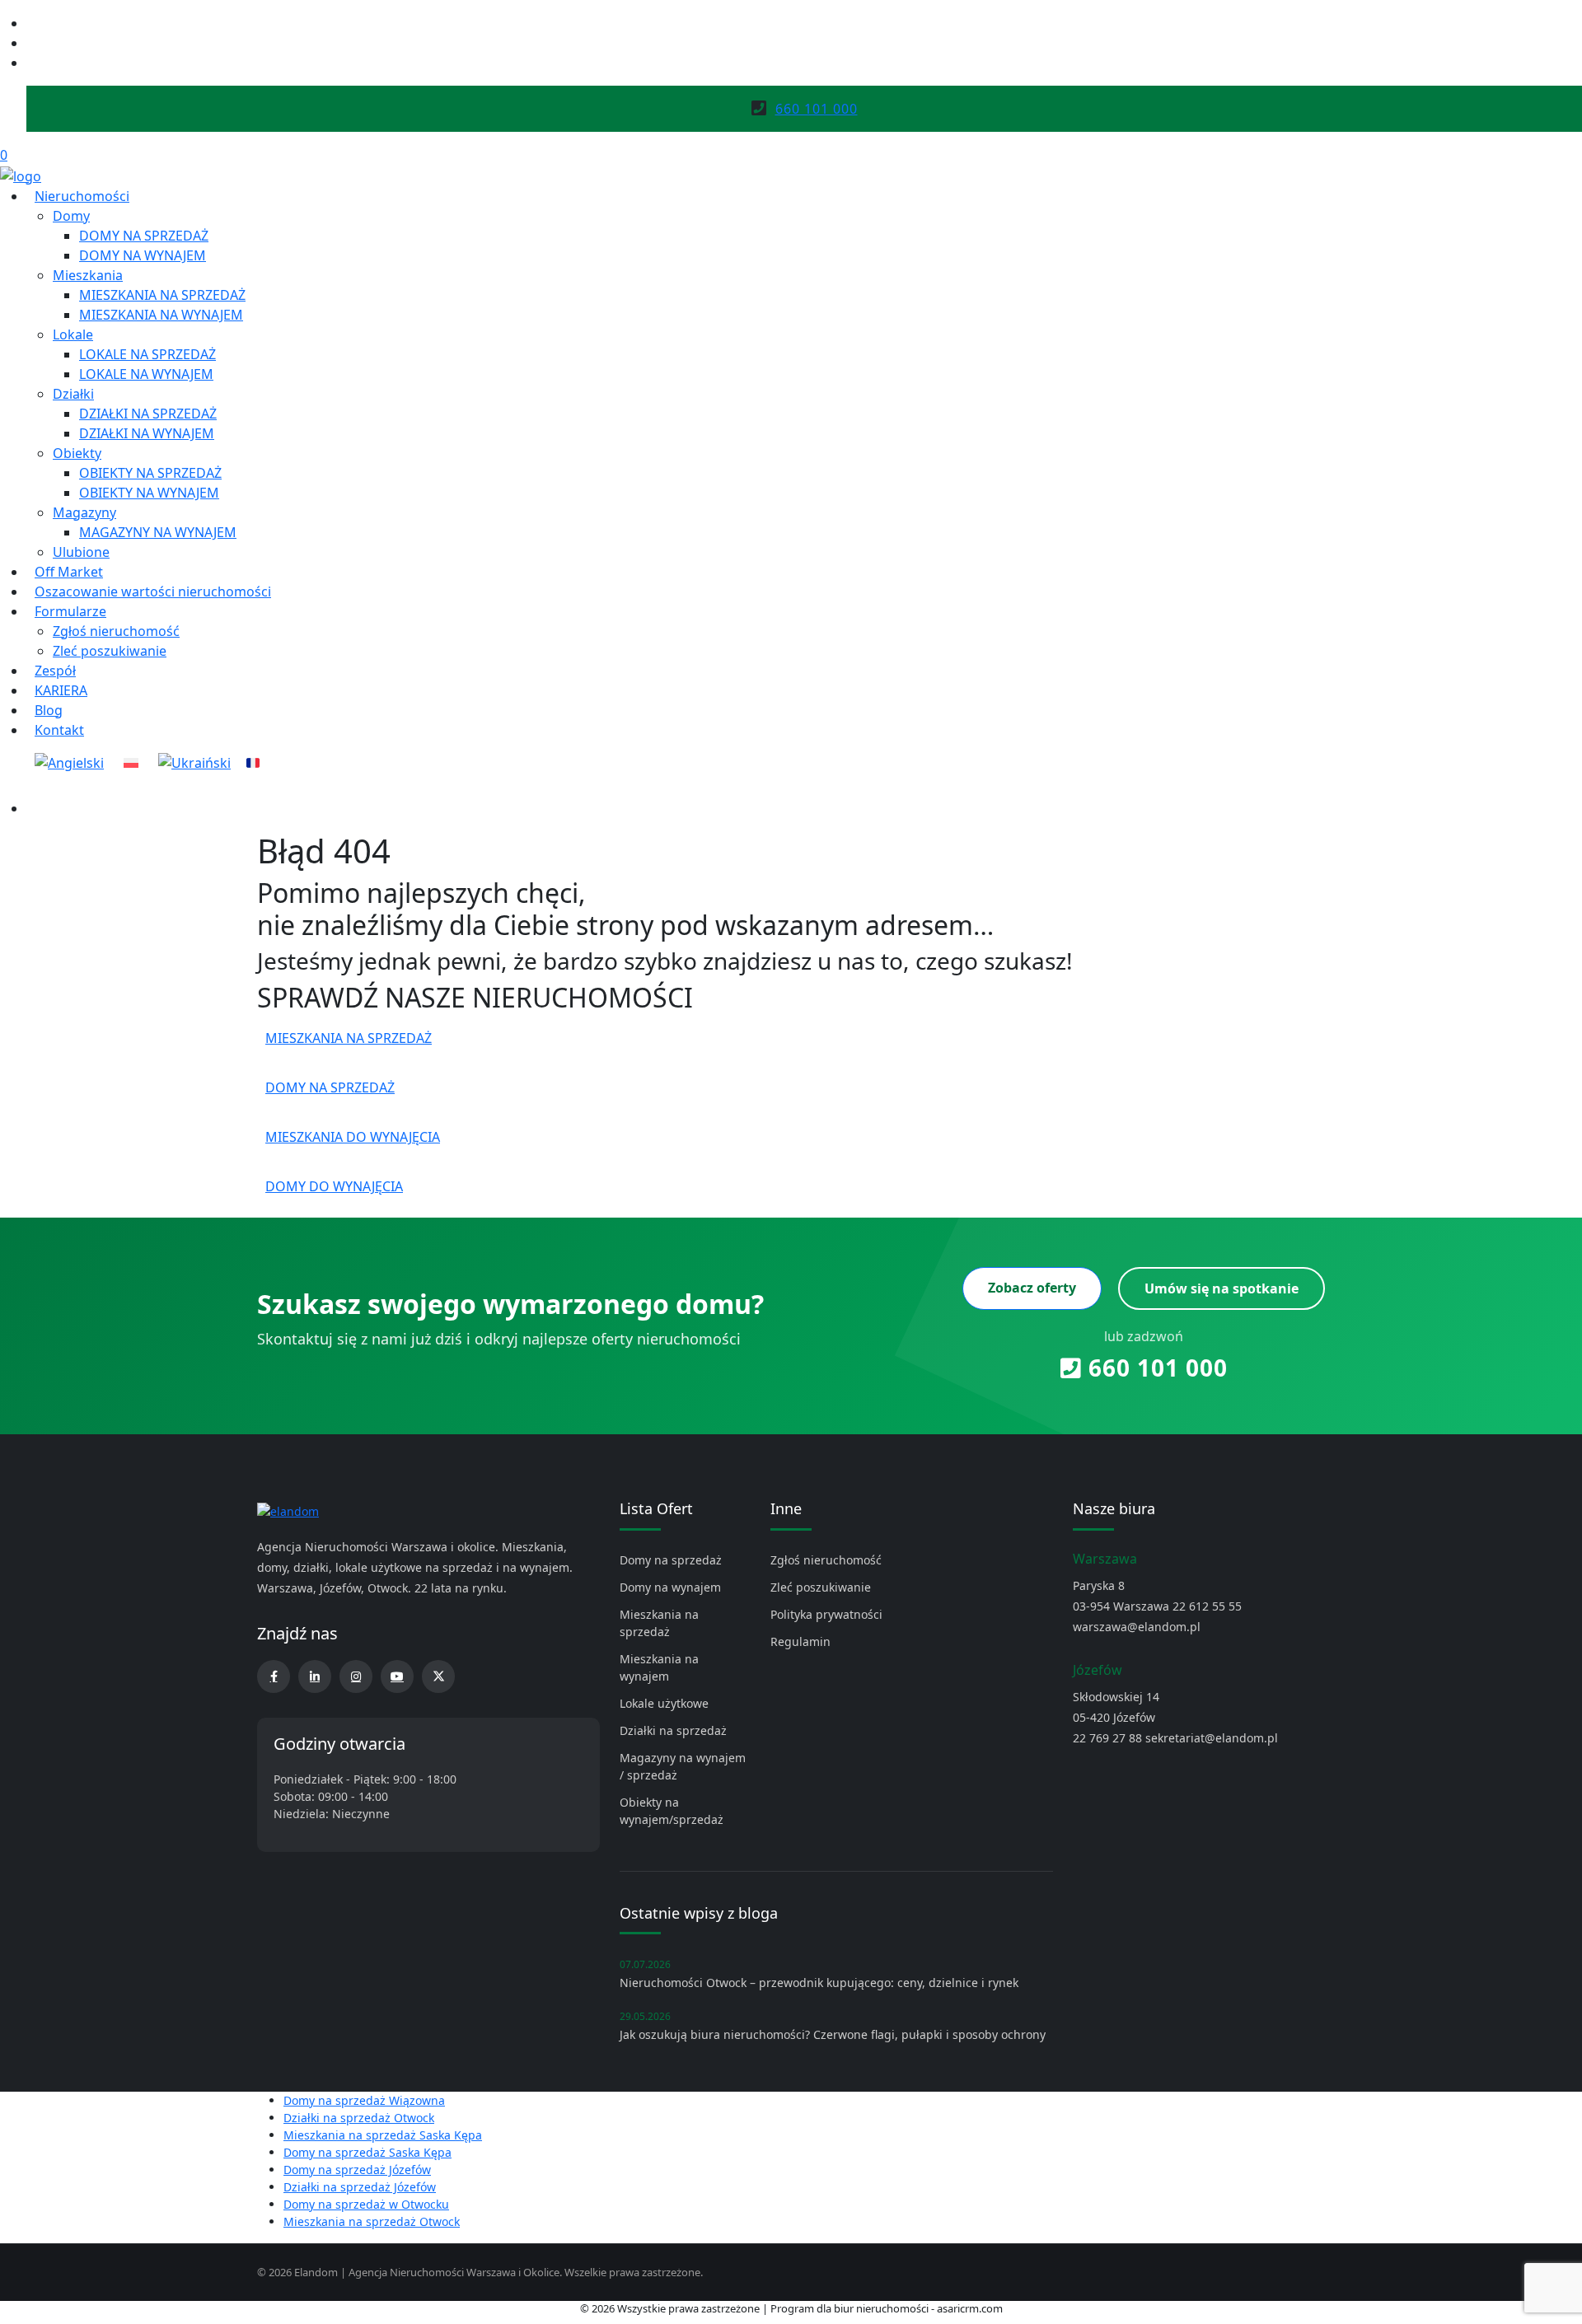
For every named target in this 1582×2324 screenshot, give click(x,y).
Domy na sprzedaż (671, 1560)
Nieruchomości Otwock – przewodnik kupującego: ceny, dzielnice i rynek (819, 1983)
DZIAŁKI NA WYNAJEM (147, 433)
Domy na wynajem (670, 1587)
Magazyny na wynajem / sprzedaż (683, 1766)
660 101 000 (1155, 1368)
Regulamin (800, 1641)
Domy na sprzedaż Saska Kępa (367, 2152)
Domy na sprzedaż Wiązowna (364, 2100)
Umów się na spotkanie (1222, 1288)
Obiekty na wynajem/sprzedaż (672, 1811)
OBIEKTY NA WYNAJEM (149, 493)
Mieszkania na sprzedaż (659, 1623)
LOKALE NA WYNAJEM (146, 374)
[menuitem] (69, 763)
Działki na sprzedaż (673, 1730)
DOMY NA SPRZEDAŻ (144, 236)
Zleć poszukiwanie (110, 651)
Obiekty (77, 453)
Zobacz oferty (1032, 1288)
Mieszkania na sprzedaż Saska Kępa (383, 2135)
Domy (71, 216)
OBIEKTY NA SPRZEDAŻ (150, 473)
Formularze (70, 611)
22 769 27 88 (1107, 1738)
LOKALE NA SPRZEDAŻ (147, 354)
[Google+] (33, 63)
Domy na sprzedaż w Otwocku (366, 2204)
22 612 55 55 (1207, 1606)
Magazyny (84, 512)
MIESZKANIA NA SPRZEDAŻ (162, 295)
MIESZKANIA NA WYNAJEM (161, 315)
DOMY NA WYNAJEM (143, 255)
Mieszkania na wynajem (659, 1667)
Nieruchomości (82, 196)
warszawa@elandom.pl (1137, 1627)
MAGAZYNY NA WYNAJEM (158, 532)
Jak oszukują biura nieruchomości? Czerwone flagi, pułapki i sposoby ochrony (833, 2034)
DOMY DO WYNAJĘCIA (334, 1186)
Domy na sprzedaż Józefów (357, 2170)
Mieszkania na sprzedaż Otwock (372, 2221)
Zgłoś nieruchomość (116, 631)
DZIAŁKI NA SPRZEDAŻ (148, 414)
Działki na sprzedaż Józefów (360, 2187)
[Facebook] (33, 23)
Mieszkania (88, 275)
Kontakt (59, 730)
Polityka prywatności (826, 1614)
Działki (73, 394)
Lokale (73, 334)
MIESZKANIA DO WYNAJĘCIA (353, 1137)
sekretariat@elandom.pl (1212, 1738)
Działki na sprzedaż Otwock (359, 2118)
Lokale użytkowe (664, 1703)
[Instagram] (33, 43)
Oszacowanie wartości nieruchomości (153, 592)
